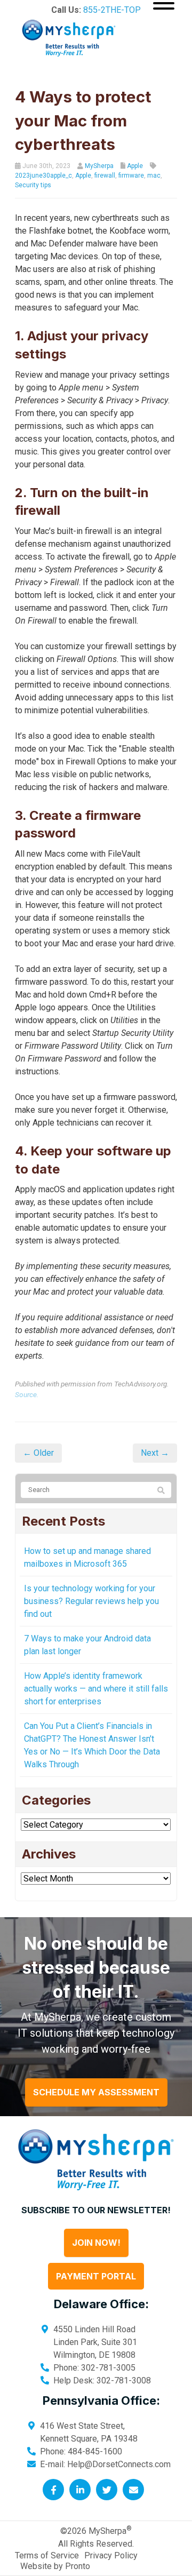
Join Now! (96, 2243)
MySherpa (99, 166)
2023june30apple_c (43, 176)
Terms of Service (47, 2555)
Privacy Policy (111, 2555)
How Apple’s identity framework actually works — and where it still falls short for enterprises (96, 1689)
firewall (105, 176)
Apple (135, 166)
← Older (38, 1453)
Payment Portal (96, 2276)
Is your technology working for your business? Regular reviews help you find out (91, 1601)
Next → (155, 1453)
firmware (131, 176)
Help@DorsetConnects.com (119, 2464)
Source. (27, 1394)
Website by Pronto (55, 2566)
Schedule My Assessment (96, 2092)
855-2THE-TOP (112, 10)
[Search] (161, 1490)
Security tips (33, 185)
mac (154, 176)
